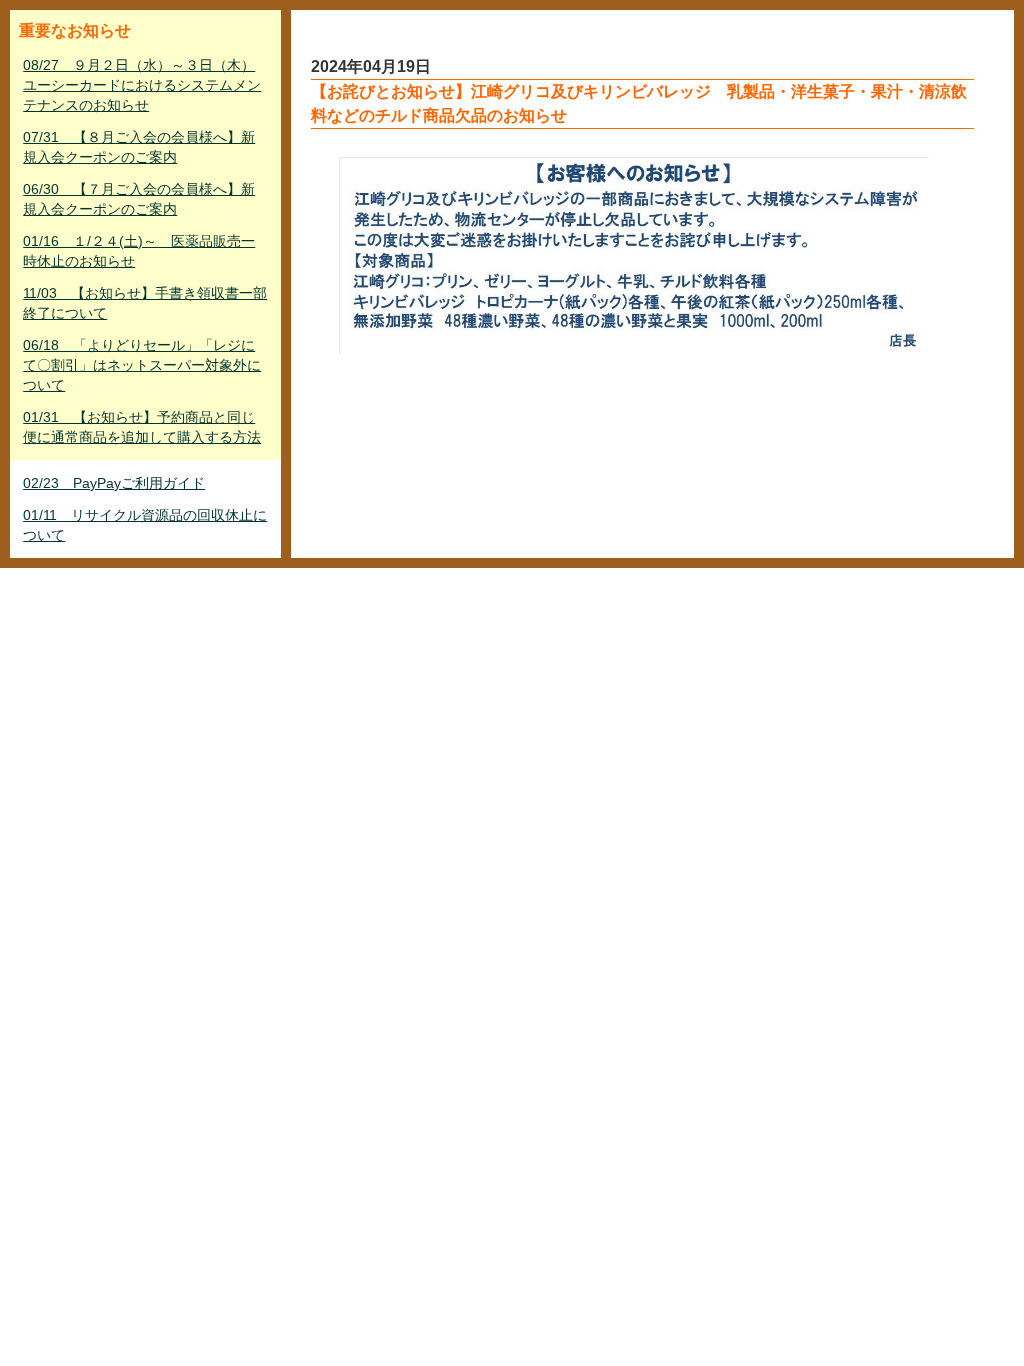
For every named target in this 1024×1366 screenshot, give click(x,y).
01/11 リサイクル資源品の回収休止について (145, 525)
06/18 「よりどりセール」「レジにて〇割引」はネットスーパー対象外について (142, 365)
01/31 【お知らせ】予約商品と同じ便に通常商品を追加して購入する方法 (142, 427)
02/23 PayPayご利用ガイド (114, 483)
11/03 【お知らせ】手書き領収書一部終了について (145, 303)
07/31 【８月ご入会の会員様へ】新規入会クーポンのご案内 (139, 147)
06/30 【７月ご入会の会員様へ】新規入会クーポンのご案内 (139, 199)
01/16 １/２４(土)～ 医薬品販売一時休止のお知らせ (139, 251)
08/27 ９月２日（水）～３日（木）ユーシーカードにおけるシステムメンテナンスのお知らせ (142, 85)
